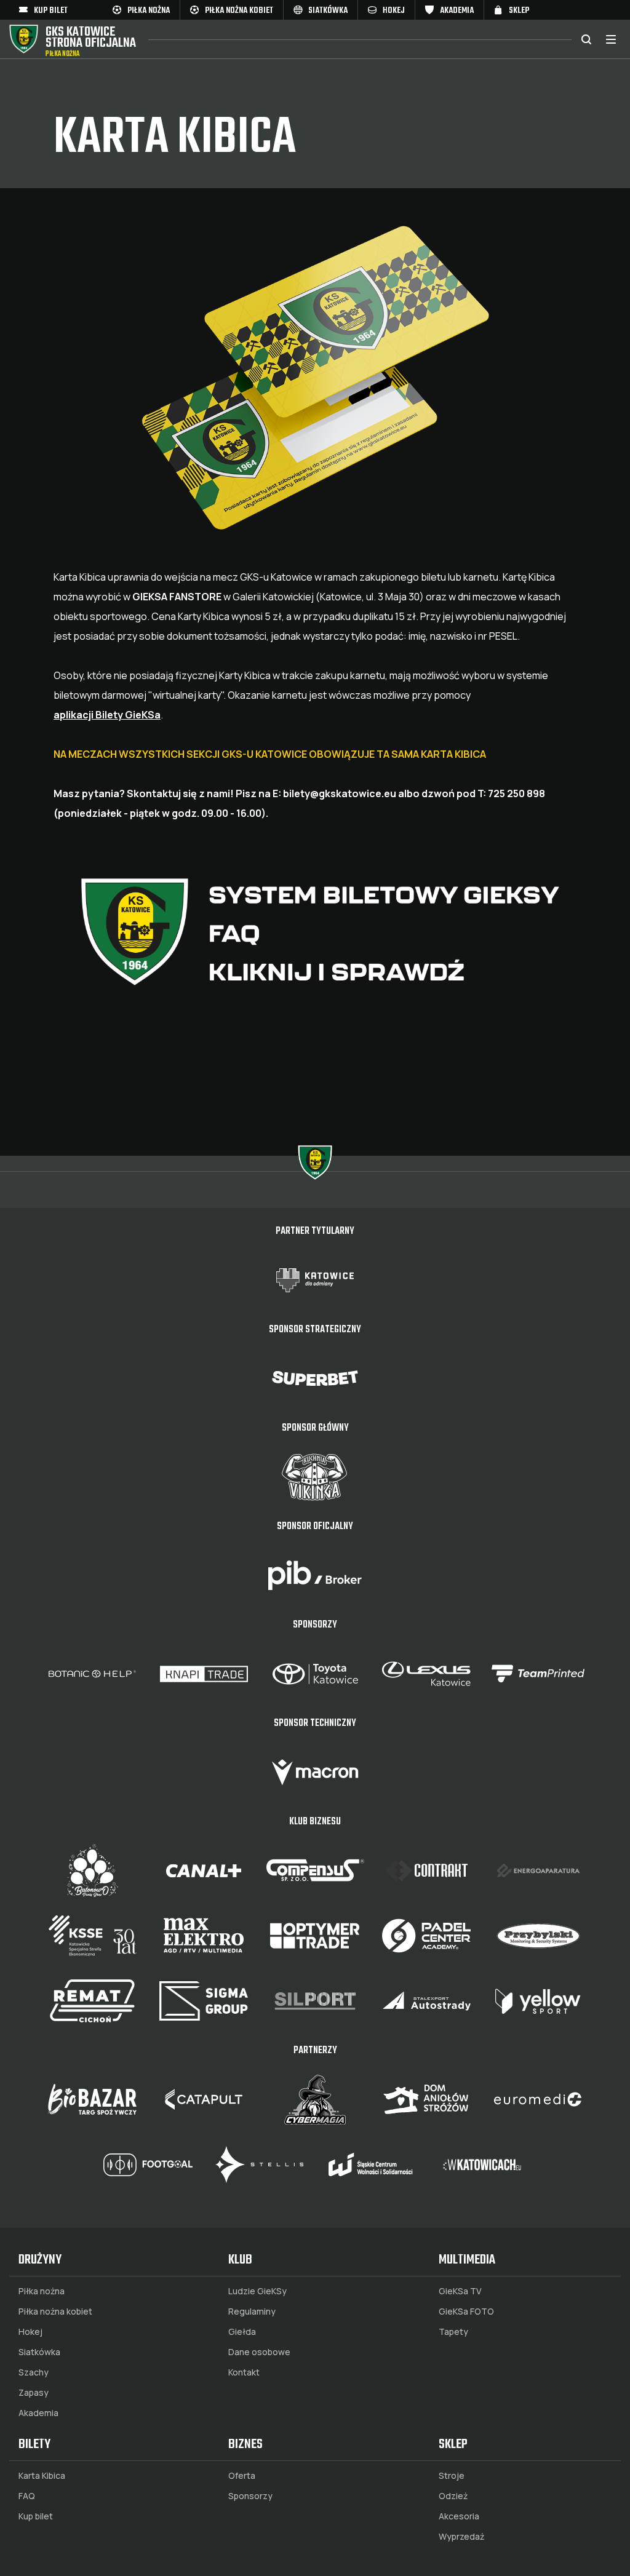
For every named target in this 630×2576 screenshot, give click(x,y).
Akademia (38, 2413)
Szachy (34, 2372)
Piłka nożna (42, 2291)
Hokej (30, 2332)
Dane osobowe (259, 2352)
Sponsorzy (250, 2496)
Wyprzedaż (461, 2537)
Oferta (242, 2476)
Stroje (452, 2476)
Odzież (453, 2496)
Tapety (453, 2332)
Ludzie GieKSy (257, 2291)
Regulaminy (252, 2312)
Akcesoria (459, 2516)
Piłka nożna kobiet (55, 2312)
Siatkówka (39, 2352)
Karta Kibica (42, 2476)
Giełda (242, 2332)
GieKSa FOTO (466, 2312)
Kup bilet (36, 2516)
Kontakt (244, 2372)
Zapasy (34, 2393)
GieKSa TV (460, 2291)
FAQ (27, 2496)
